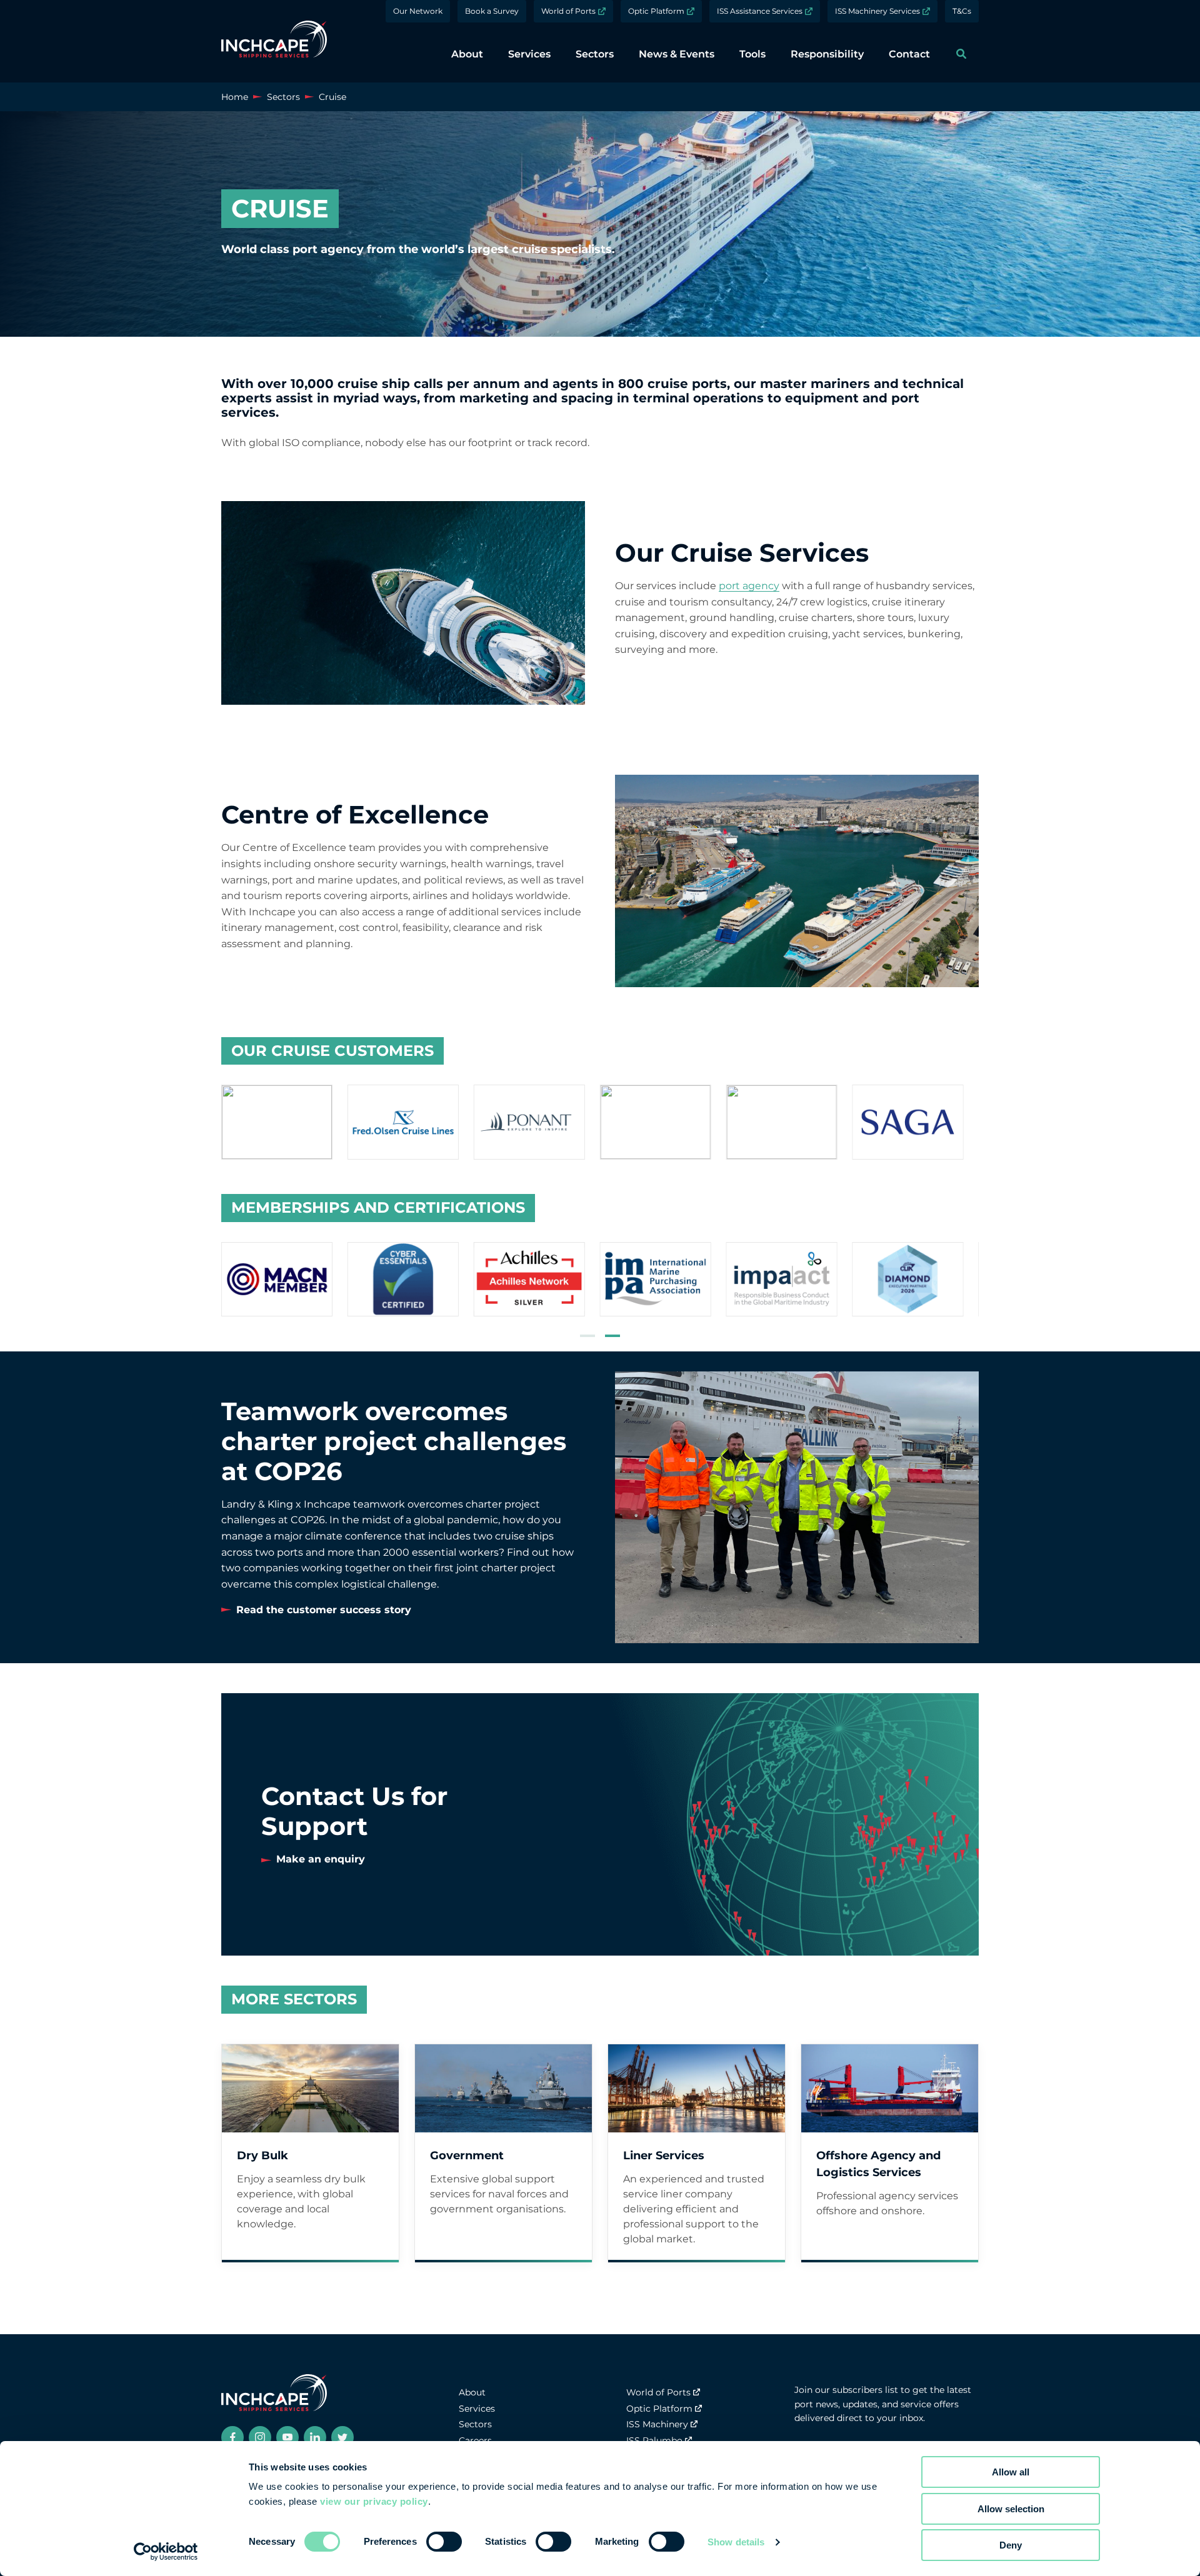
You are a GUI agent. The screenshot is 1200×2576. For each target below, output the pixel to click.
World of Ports (568, 11)
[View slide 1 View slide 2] (600, 1282)
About (472, 2392)
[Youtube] (287, 2437)
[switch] (444, 2542)
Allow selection (1011, 2509)
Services (477, 2409)
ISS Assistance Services (760, 11)
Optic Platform (656, 11)
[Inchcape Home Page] (274, 41)
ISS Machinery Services (877, 11)
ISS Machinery (657, 2424)
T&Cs (962, 11)
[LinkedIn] (315, 2437)
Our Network (418, 11)
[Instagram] (260, 2437)
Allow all (1011, 2472)
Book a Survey (492, 11)
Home (235, 97)
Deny (1011, 2545)
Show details (736, 2542)
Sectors (283, 97)
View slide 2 (612, 1336)
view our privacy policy (374, 2501)
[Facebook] (232, 2437)
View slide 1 (587, 1336)
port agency (749, 586)
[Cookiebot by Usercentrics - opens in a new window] (166, 2552)
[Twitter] (342, 2437)
